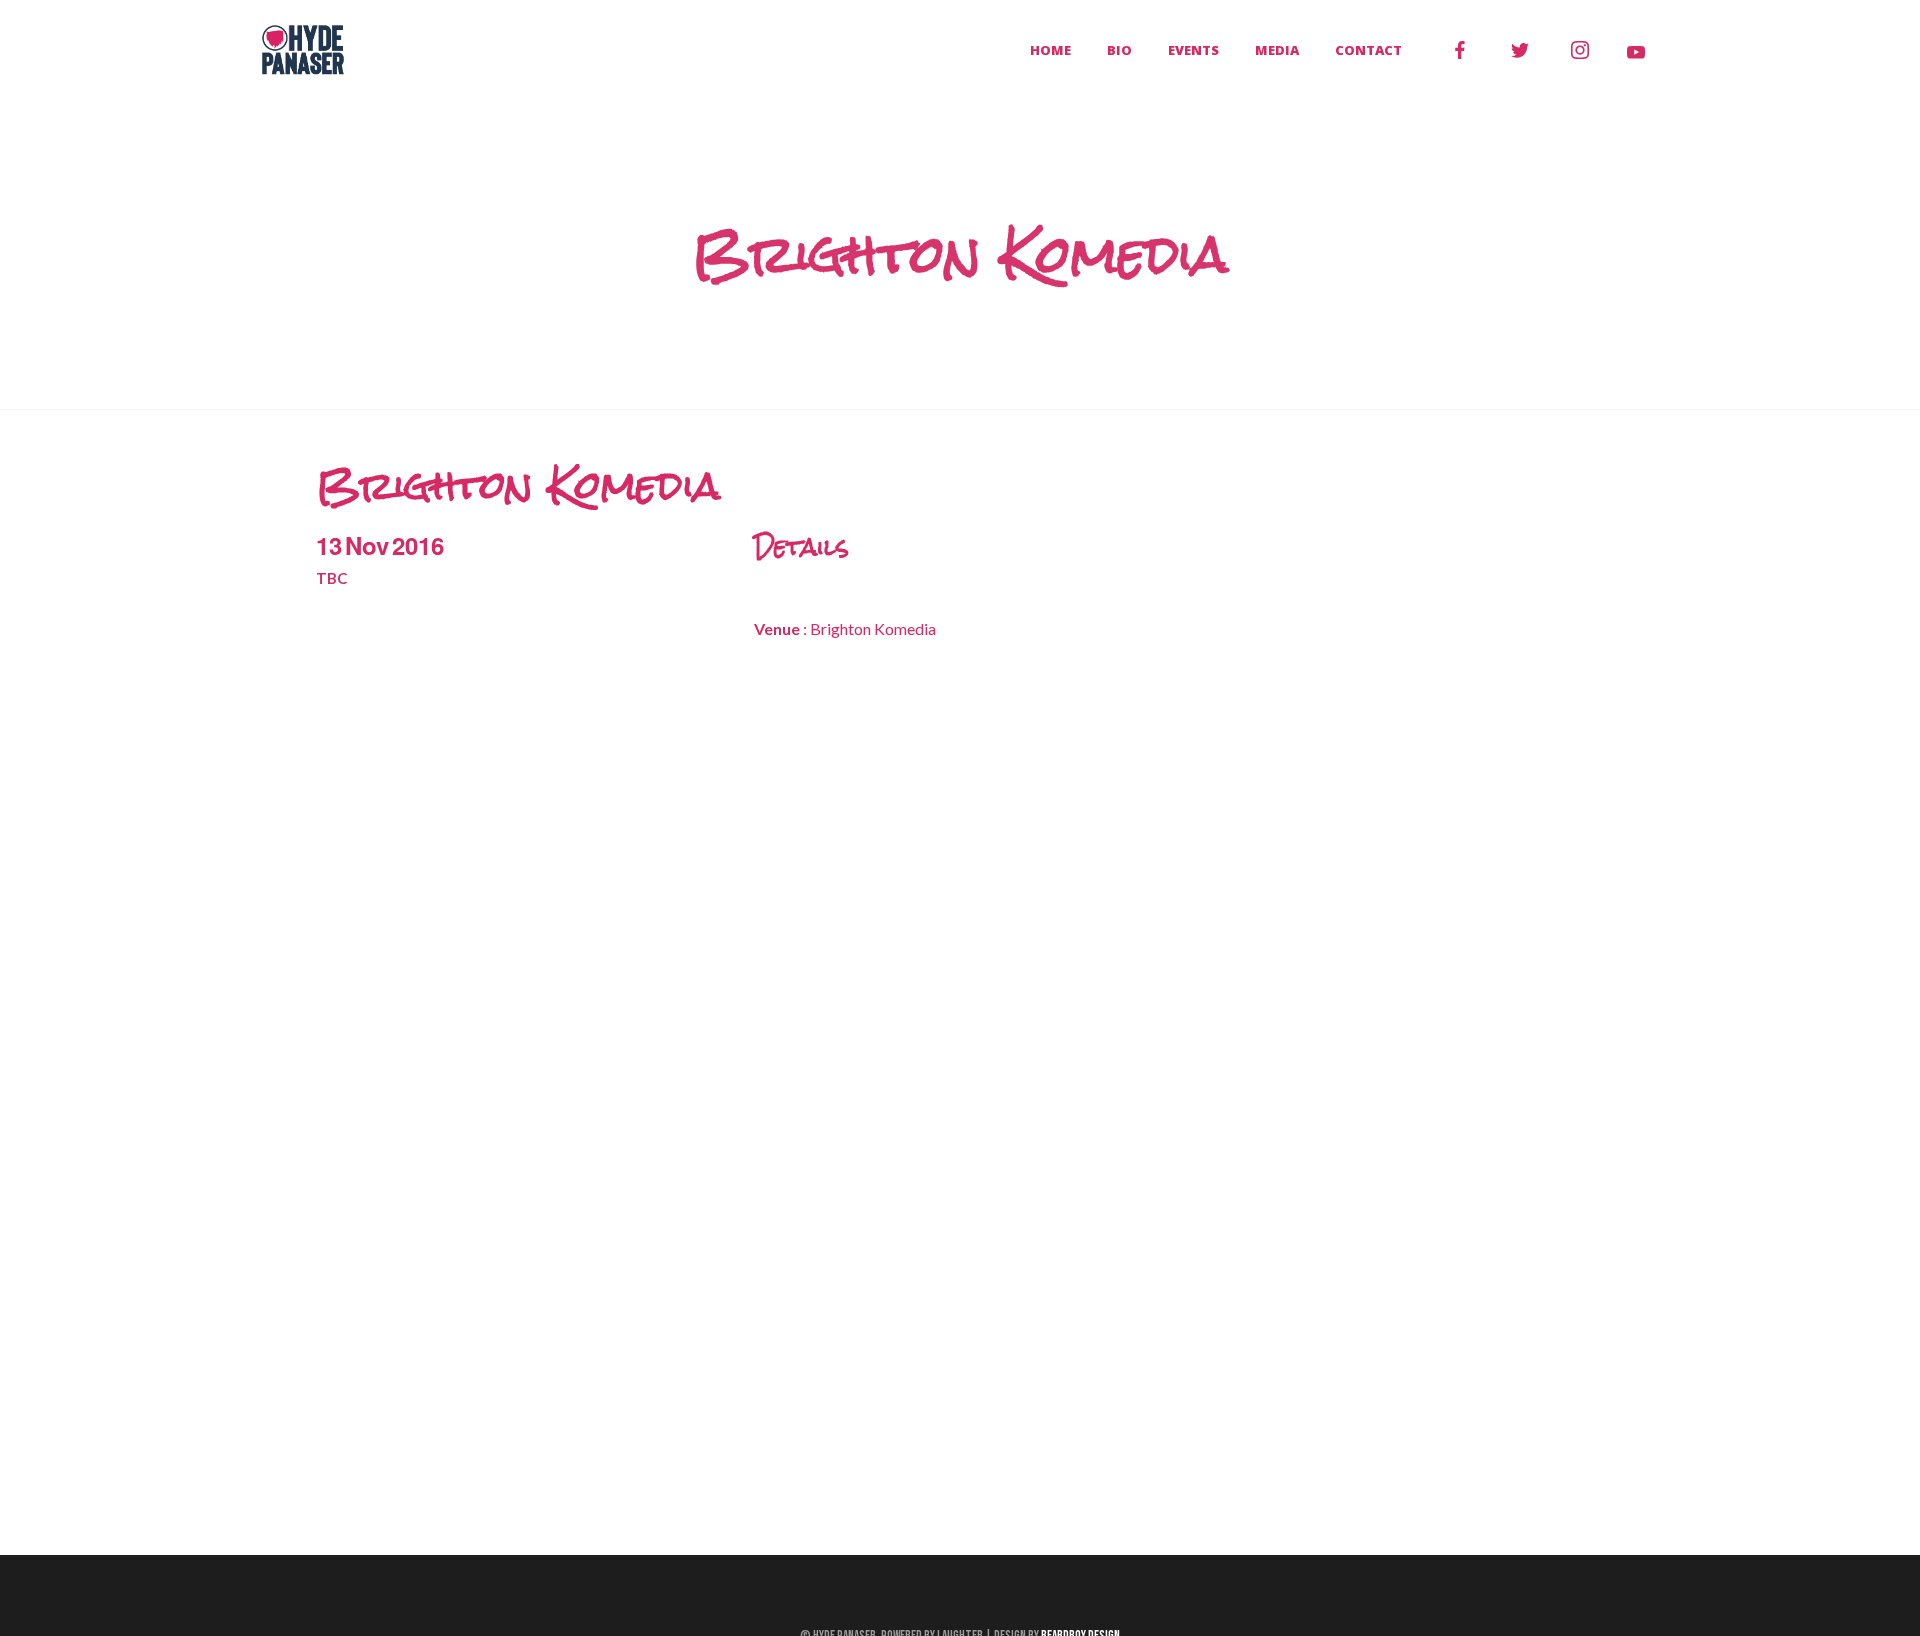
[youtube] (1636, 52)
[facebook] (1460, 50)
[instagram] (1580, 50)
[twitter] (1520, 50)
